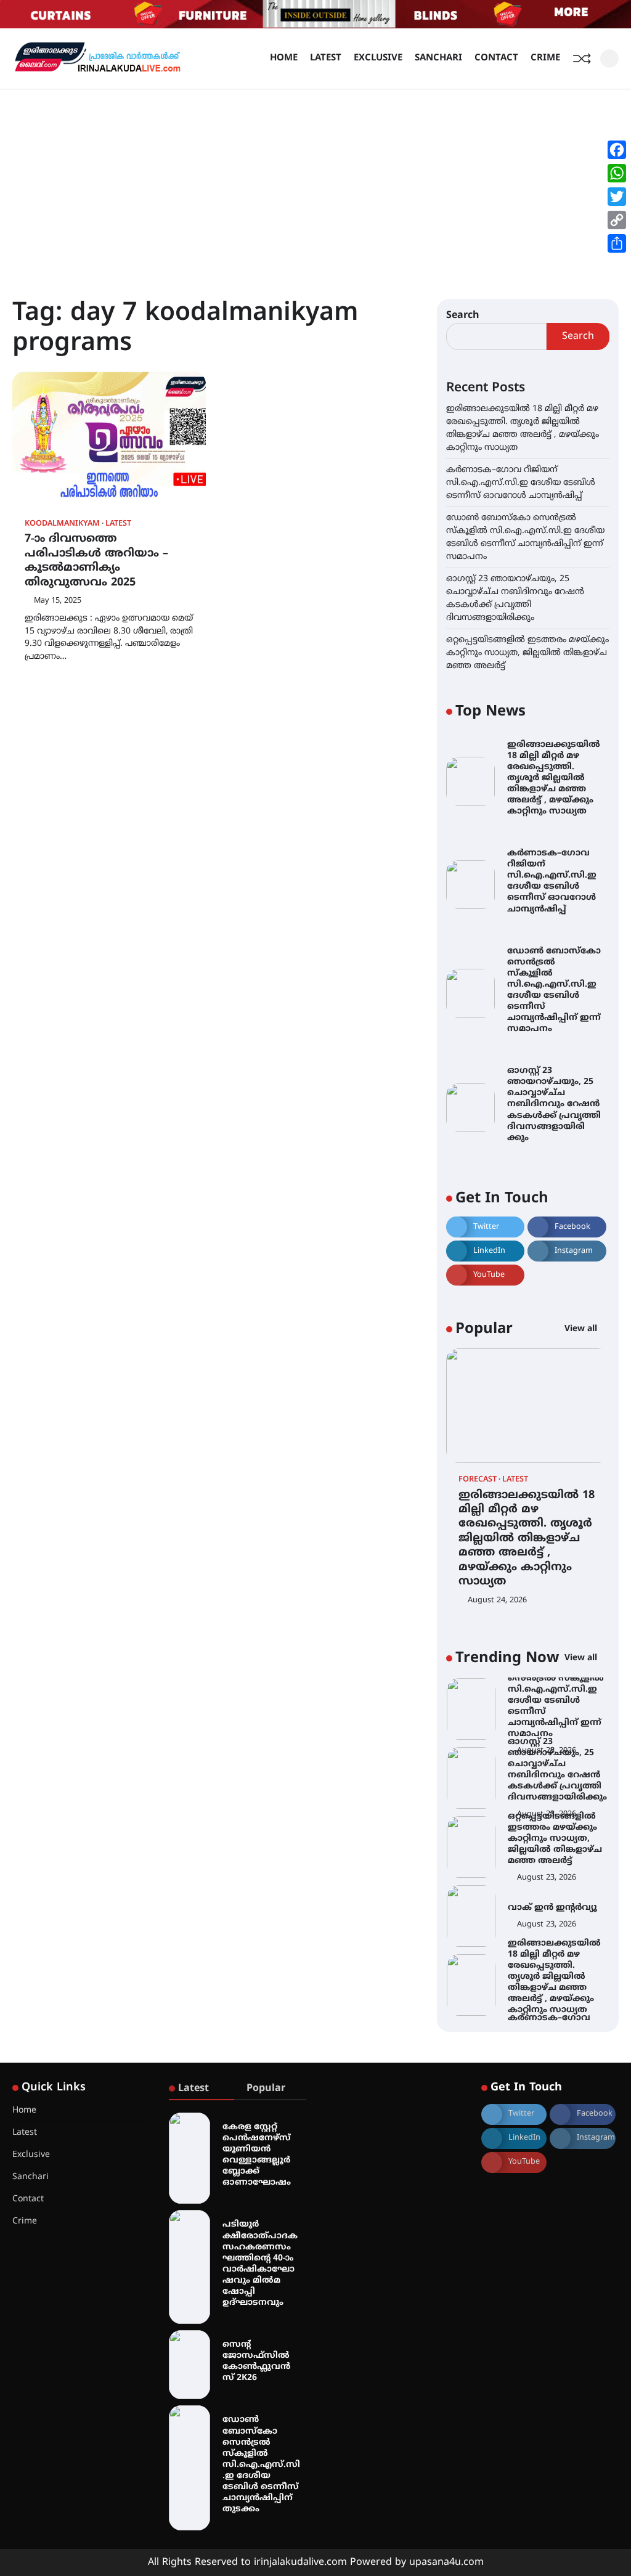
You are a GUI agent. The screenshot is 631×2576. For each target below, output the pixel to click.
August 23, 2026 (547, 1819)
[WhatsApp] (617, 173)
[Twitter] (617, 197)
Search (463, 316)
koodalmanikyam (62, 524)
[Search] (609, 59)
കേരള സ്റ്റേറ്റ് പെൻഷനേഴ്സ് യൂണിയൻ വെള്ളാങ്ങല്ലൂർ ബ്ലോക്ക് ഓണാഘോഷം (257, 2155)
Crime (545, 58)
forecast (478, 1480)
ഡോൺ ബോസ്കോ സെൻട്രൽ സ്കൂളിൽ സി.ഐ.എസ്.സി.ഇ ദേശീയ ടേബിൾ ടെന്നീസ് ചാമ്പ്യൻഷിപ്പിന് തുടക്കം (261, 2464)
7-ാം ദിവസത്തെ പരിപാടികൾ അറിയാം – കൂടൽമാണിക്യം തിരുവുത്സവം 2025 (96, 560)
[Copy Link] (617, 220)
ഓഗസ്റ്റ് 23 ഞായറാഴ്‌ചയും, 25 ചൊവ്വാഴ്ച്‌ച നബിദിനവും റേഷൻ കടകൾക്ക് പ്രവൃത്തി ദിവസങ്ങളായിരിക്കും (554, 1104)
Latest (326, 58)
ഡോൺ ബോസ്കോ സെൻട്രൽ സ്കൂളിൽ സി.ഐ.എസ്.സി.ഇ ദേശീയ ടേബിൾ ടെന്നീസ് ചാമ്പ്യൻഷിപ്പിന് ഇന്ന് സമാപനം (554, 990)
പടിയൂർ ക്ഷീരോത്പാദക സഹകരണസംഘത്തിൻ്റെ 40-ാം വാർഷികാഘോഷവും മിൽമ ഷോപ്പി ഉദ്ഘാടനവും (260, 2264)
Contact (496, 58)
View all (582, 1329)
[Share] (617, 243)
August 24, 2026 (497, 1600)
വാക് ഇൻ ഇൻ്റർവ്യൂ (552, 1848)
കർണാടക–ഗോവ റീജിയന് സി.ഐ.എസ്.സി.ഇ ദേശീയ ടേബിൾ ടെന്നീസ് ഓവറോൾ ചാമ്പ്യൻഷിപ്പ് (521, 483)
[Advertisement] (315, 182)
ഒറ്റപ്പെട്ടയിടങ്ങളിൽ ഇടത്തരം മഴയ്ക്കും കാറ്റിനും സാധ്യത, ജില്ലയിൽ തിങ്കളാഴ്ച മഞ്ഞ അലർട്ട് (527, 653)
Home (284, 58)
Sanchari (438, 58)
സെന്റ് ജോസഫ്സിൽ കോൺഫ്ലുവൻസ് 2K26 (256, 2361)
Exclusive (378, 58)
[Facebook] (617, 150)
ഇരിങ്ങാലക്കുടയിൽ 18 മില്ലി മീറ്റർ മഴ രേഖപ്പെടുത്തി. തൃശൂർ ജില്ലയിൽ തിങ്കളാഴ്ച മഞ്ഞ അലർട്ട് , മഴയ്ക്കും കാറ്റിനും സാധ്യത (554, 778)
